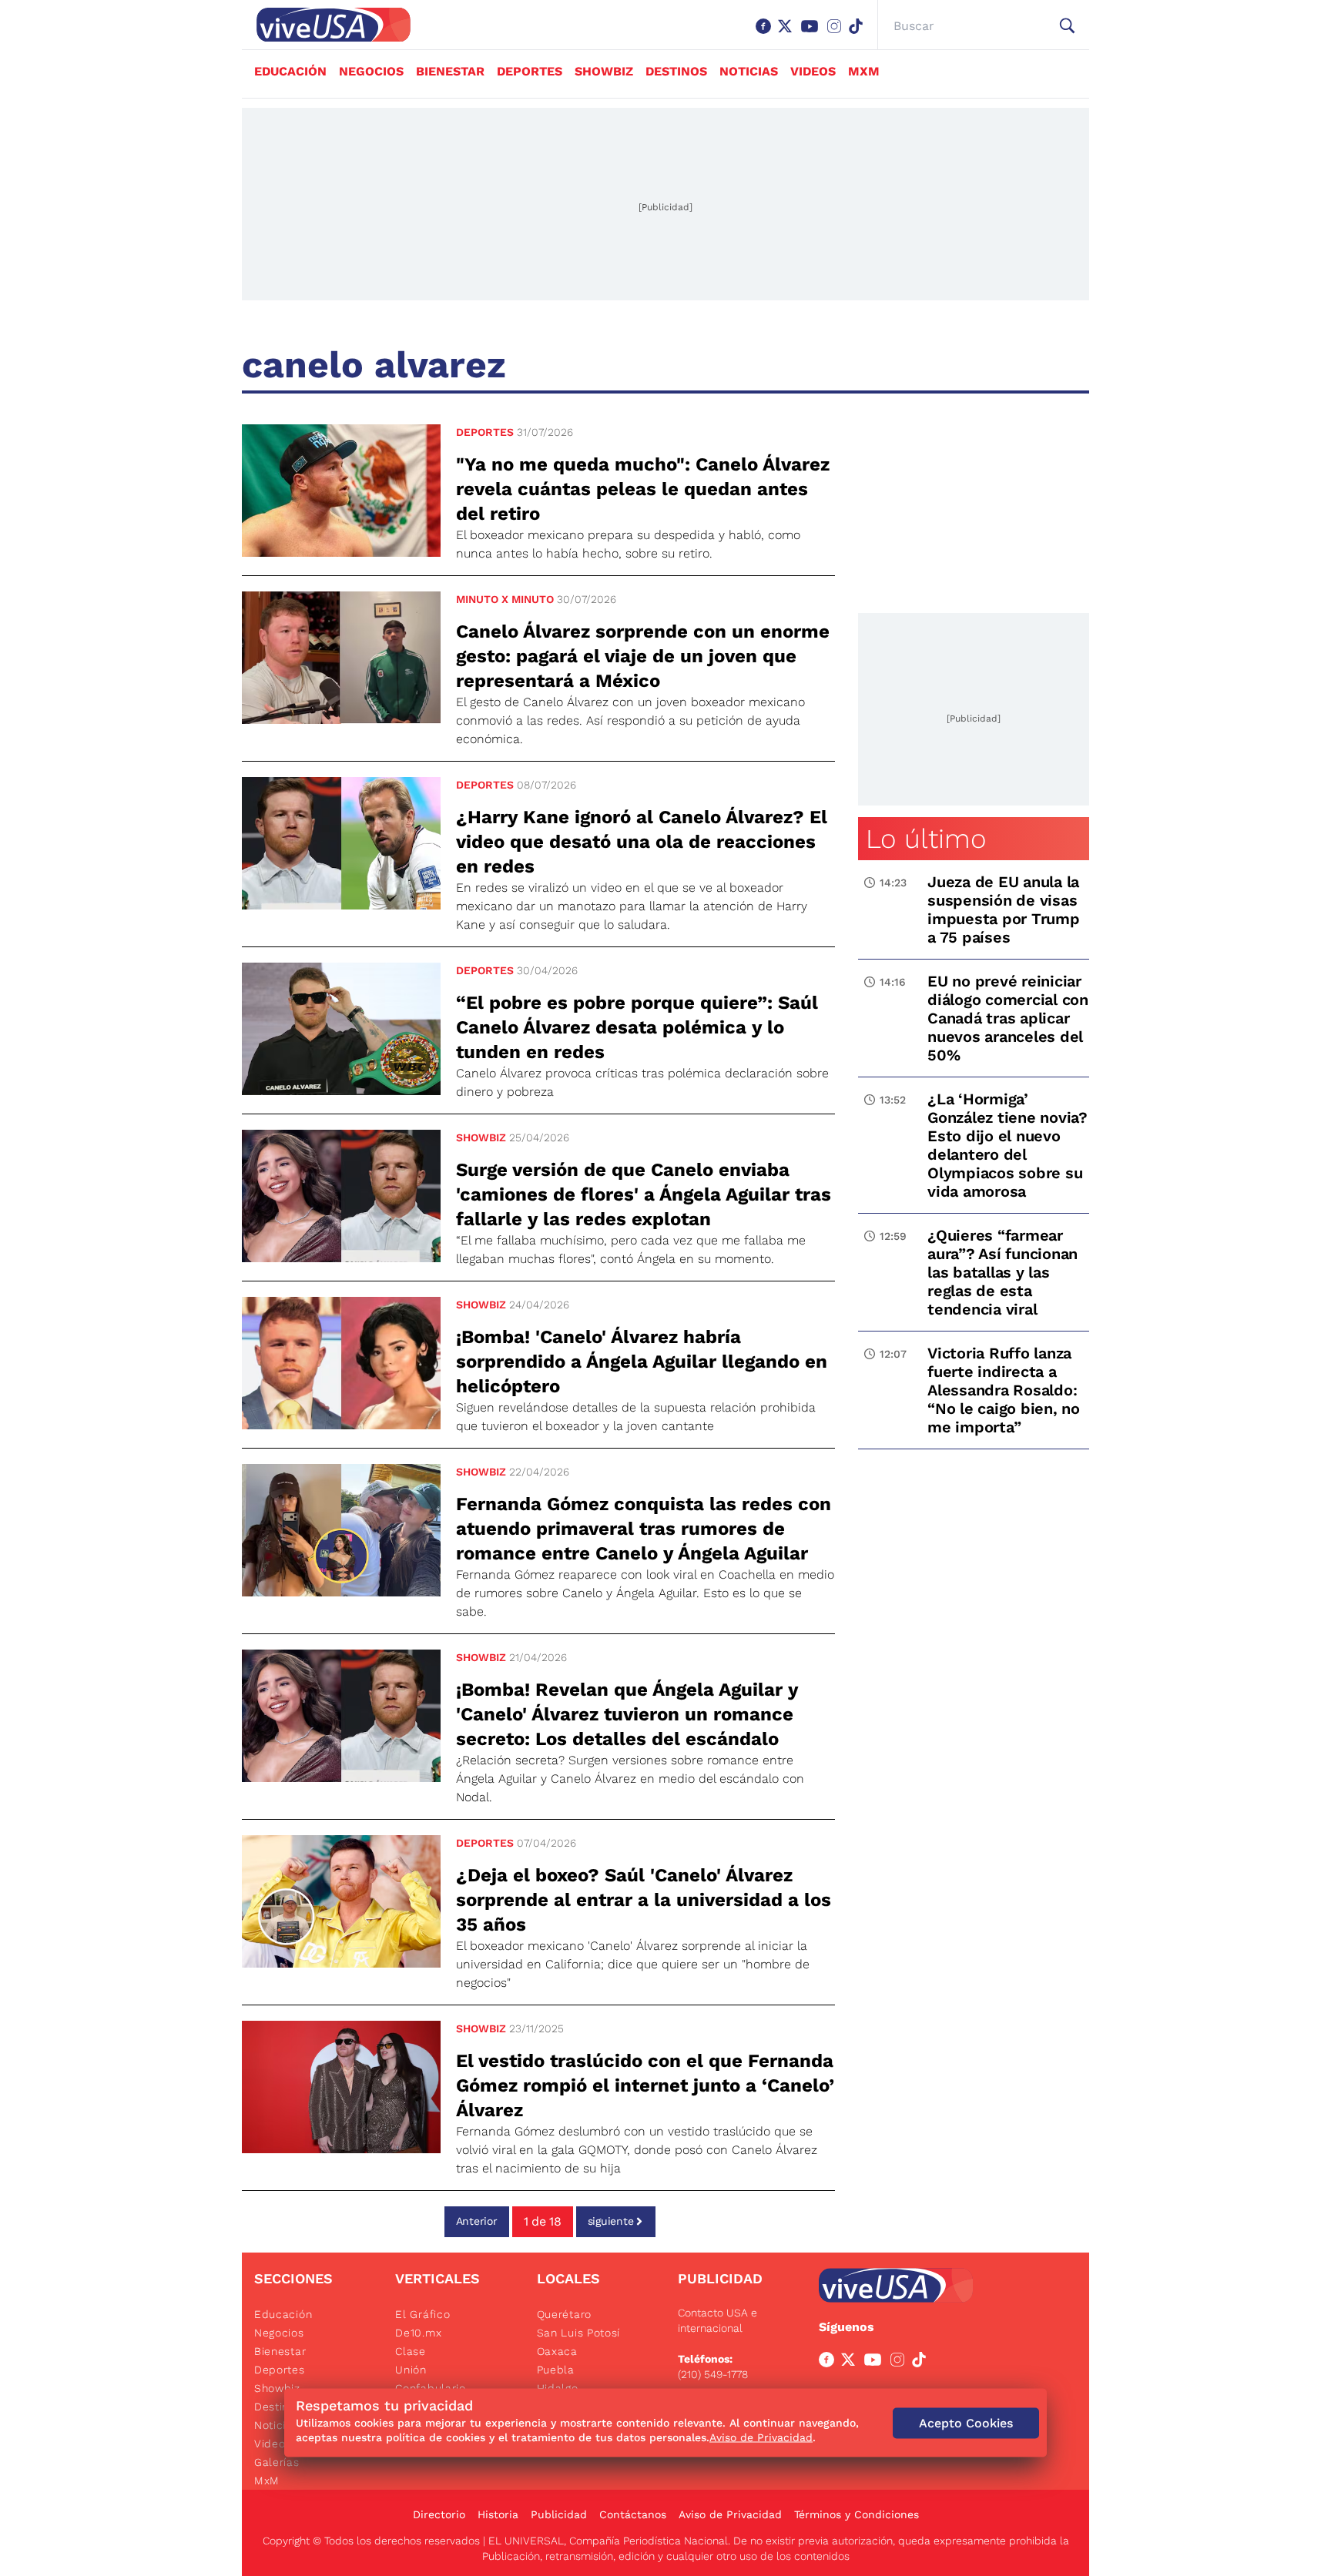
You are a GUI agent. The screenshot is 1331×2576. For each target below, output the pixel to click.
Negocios (371, 71)
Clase (411, 2351)
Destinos (676, 71)
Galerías (277, 2462)
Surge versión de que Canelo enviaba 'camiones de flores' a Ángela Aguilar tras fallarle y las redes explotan (644, 1194)
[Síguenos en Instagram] (837, 34)
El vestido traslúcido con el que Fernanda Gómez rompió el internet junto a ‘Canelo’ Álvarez (645, 2085)
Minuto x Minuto (505, 599)
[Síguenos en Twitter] (788, 34)
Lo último (926, 839)
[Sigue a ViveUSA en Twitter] (851, 2363)
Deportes (530, 71)
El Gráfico (422, 2314)
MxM (864, 71)
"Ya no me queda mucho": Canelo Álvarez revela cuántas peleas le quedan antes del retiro (643, 489)
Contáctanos (633, 2514)
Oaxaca (557, 2351)
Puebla (556, 2370)
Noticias (749, 71)
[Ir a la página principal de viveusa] (326, 25)
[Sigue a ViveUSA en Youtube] (876, 2363)
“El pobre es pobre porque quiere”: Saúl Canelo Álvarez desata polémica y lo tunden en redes (637, 1027)
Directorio (439, 2514)
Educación (290, 71)
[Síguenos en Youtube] (813, 34)
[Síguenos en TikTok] (859, 34)
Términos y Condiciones (857, 2514)
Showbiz (604, 71)
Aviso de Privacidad (730, 2514)
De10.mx (418, 2333)
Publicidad (559, 2514)
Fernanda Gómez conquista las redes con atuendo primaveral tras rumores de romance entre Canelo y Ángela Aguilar (644, 1529)
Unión (411, 2370)
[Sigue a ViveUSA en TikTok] (922, 2363)
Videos (813, 71)
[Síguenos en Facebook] (766, 34)
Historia (498, 2514)
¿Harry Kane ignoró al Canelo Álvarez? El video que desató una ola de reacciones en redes (642, 842)
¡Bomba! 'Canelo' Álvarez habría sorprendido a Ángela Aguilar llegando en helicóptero (642, 1362)
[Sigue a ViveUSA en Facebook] (830, 2363)
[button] (1067, 26)
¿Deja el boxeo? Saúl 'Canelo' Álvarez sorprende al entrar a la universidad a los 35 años (644, 1900)
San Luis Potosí (579, 2333)
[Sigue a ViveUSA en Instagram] (900, 2363)
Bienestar (450, 71)
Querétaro (564, 2314)
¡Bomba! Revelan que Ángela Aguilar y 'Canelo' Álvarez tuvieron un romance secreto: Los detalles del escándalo (627, 1714)
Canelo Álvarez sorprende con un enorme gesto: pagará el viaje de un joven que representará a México (643, 656)
